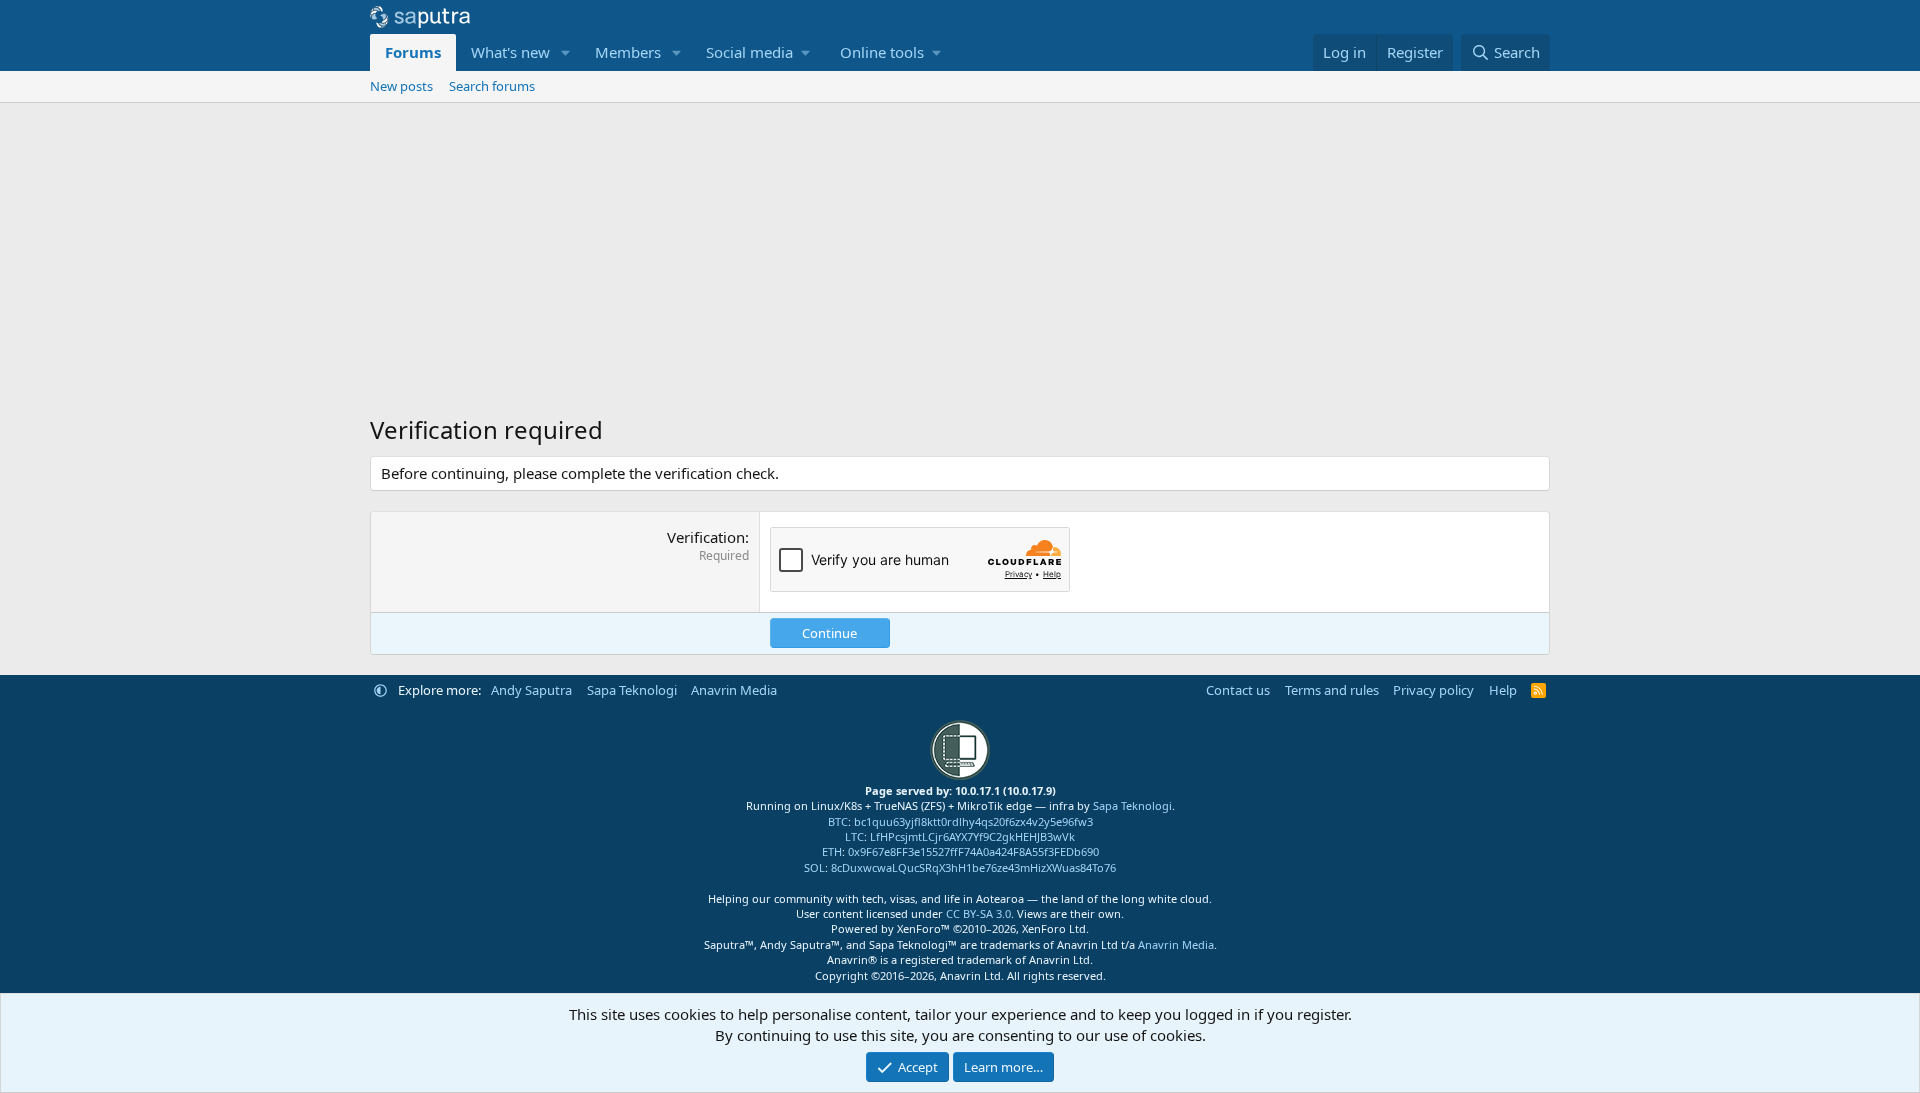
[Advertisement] (960, 253)
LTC (854, 836)
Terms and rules (1332, 690)
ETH (832, 851)
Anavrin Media (734, 690)
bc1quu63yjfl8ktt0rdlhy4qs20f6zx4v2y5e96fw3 (973, 821)
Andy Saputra (531, 690)
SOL (814, 867)
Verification (706, 537)
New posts (401, 86)
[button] (566, 52)
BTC (838, 821)
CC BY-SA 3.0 (978, 913)
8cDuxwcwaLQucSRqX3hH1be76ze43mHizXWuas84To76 (973, 867)
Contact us (1238, 690)
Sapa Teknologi (632, 690)
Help (1503, 690)
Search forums (492, 86)
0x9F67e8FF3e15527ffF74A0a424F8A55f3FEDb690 (973, 851)
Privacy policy (1433, 690)
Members (628, 52)
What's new (510, 52)
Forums (413, 52)
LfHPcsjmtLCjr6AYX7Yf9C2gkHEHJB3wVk (972, 836)
